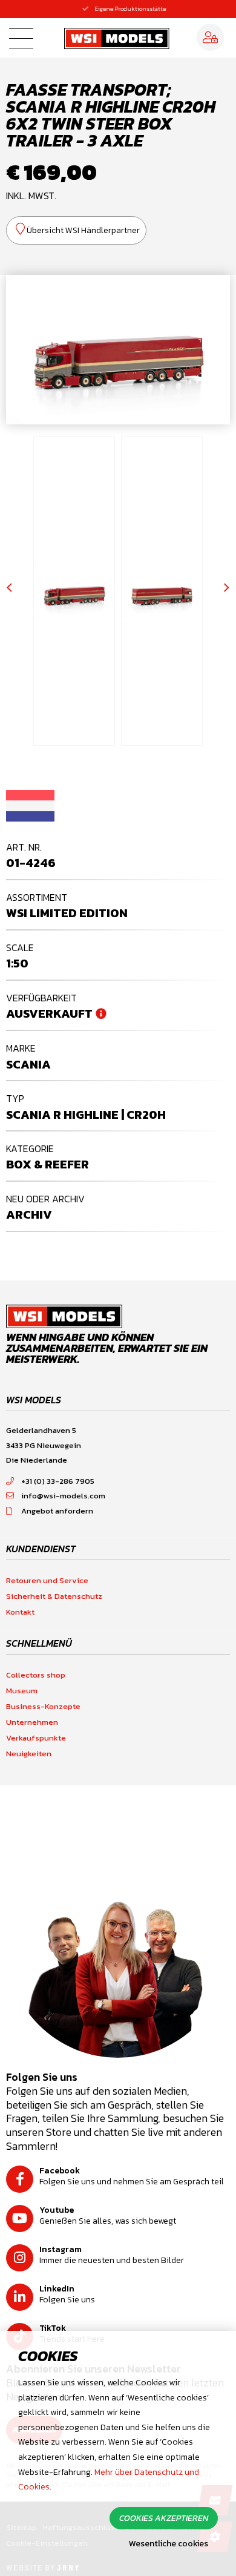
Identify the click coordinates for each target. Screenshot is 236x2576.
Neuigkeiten (29, 1754)
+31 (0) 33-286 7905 (58, 1481)
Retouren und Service (47, 1580)
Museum (22, 1691)
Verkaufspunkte (36, 1738)
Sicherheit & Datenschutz (54, 1596)
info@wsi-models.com (63, 1496)
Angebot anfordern (57, 1511)
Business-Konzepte (43, 1706)
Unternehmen (32, 1722)
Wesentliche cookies (169, 2544)
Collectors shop (36, 1675)
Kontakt (20, 1612)
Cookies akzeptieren (164, 2518)
